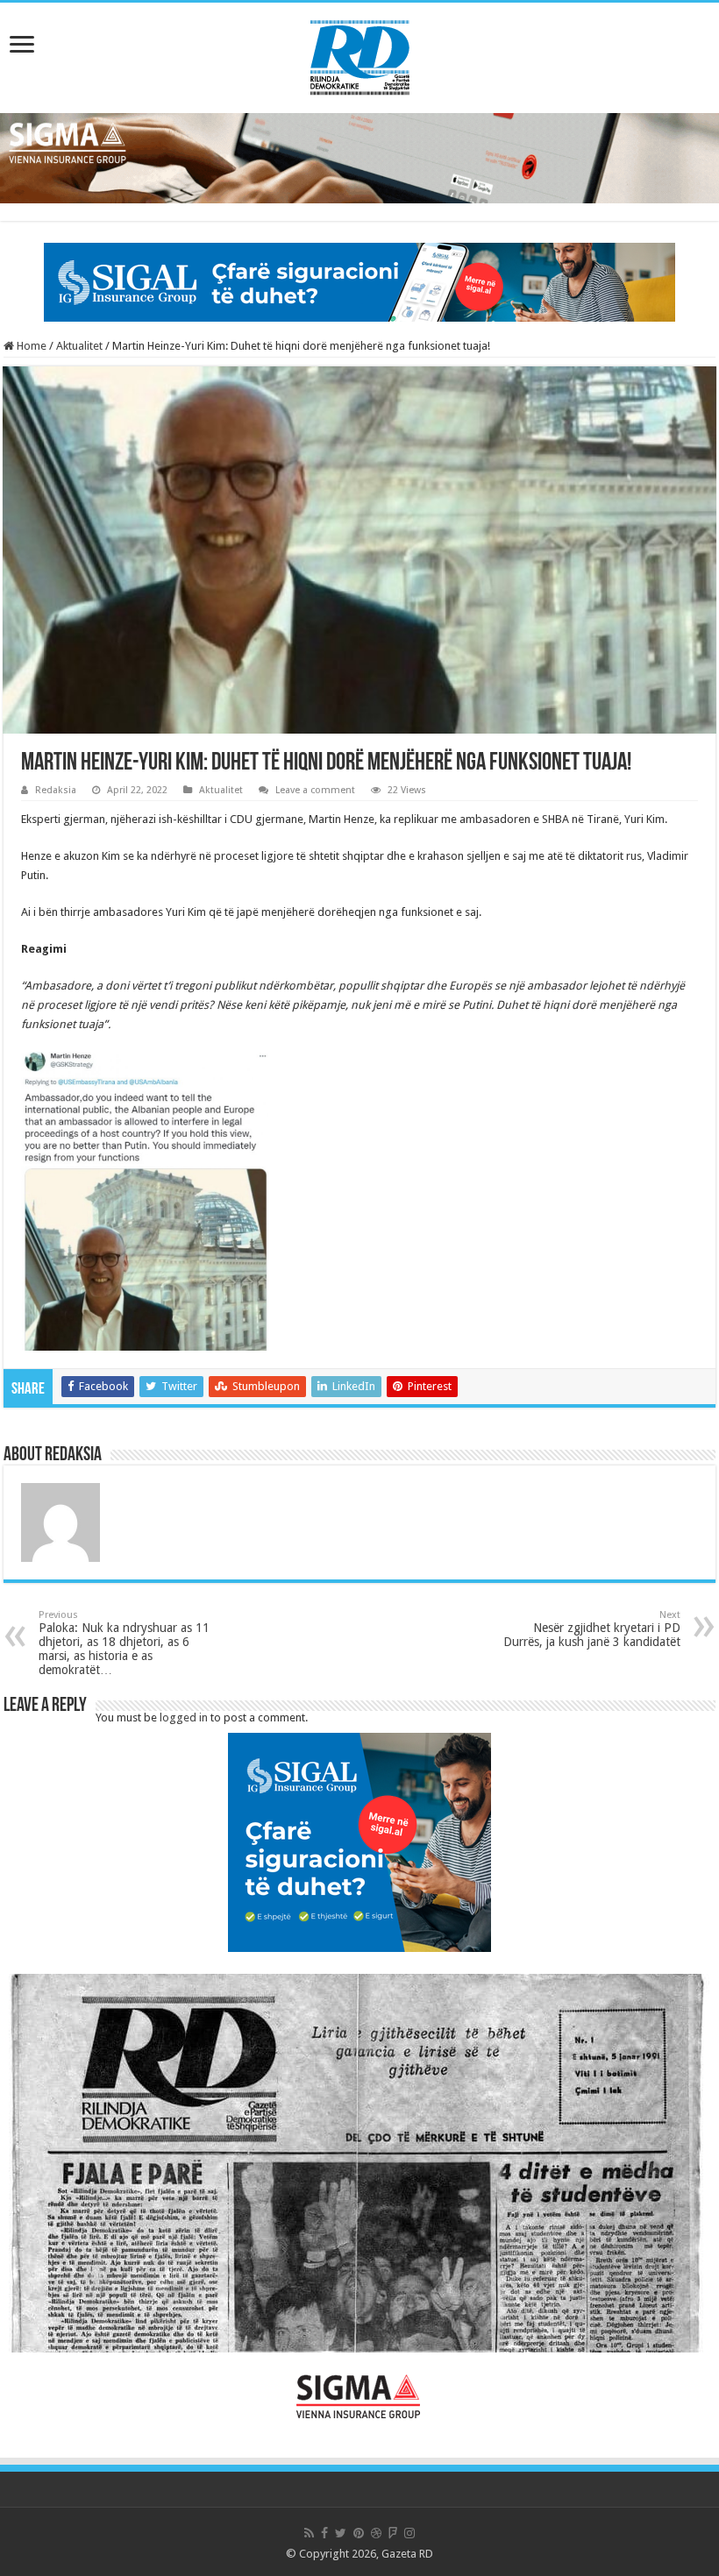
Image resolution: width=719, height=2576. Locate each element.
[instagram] (409, 2533)
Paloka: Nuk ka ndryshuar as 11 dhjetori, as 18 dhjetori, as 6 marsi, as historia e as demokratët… (124, 1643)
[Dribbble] (376, 2533)
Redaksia (56, 790)
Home (30, 346)
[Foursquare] (393, 2533)
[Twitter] (341, 2533)
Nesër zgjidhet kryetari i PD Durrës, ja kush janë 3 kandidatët (592, 1629)
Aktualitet (79, 346)
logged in (184, 1717)
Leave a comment (315, 790)
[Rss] (309, 2533)
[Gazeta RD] (360, 54)
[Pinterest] (359, 2533)
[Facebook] (324, 2533)
